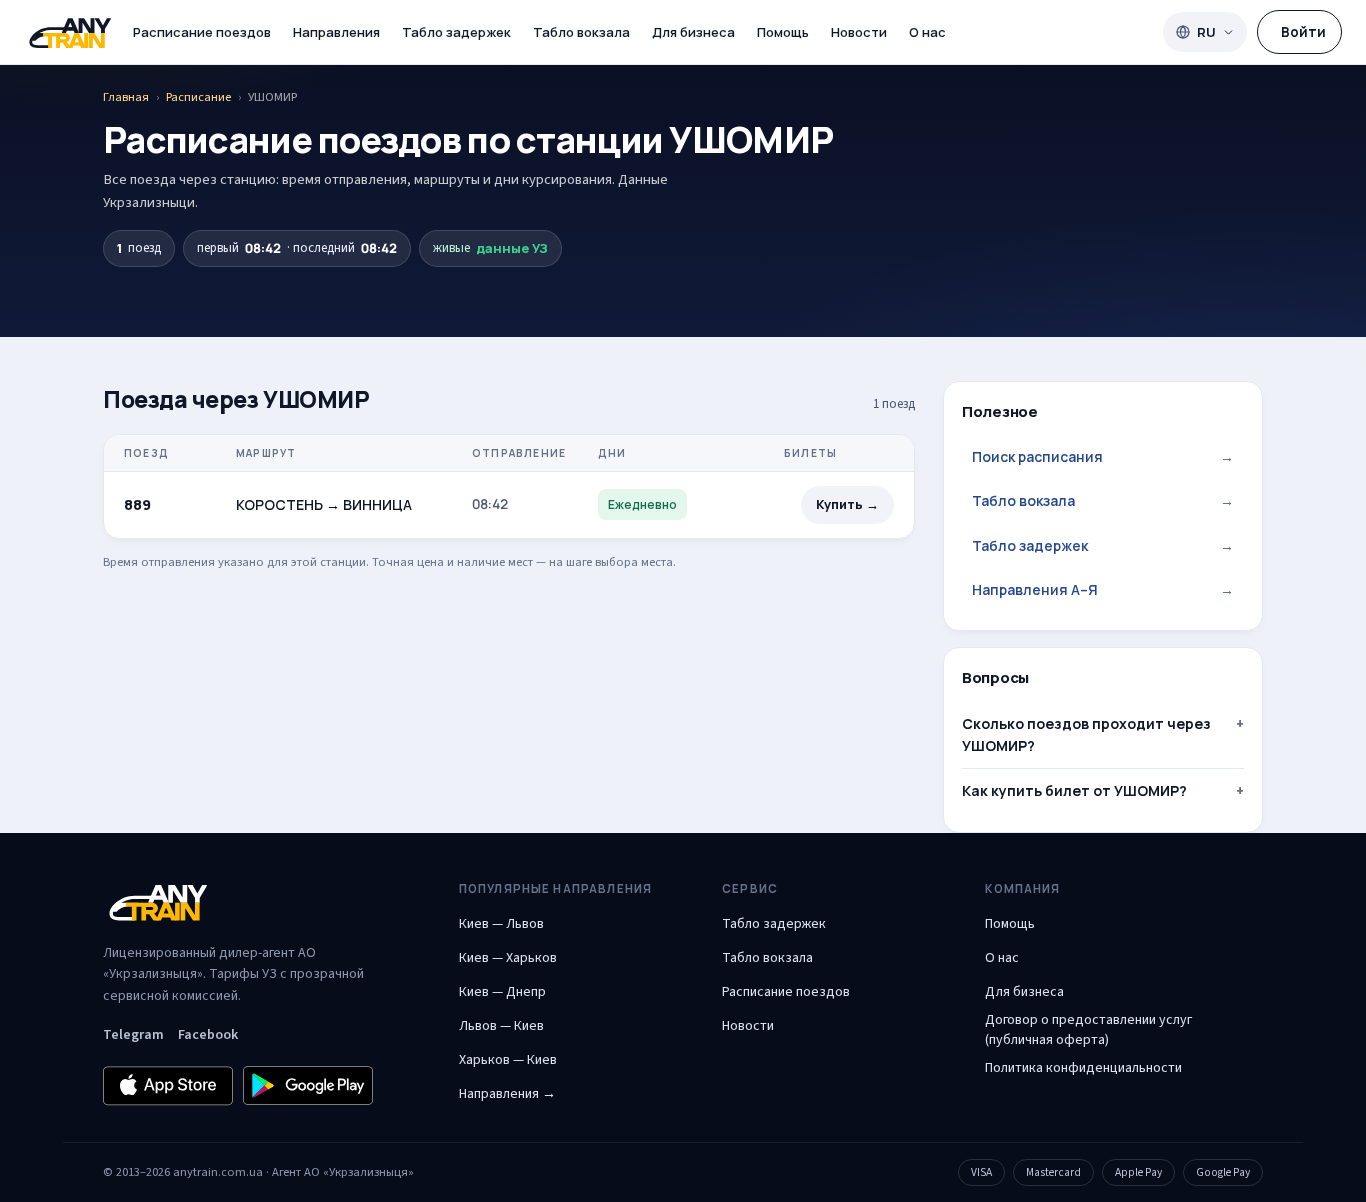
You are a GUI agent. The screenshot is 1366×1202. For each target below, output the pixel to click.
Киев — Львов (501, 924)
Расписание (198, 97)
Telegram (133, 1035)
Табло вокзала (581, 32)
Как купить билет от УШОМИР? (1074, 790)
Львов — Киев (501, 1026)
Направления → (507, 1094)
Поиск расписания (1103, 456)
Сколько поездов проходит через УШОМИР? (1086, 734)
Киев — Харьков (508, 958)
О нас (927, 32)
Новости (859, 32)
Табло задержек (456, 32)
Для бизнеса (693, 32)
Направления (336, 32)
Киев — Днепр (502, 992)
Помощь (783, 32)
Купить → (847, 504)
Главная (126, 97)
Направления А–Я (1103, 589)
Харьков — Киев (508, 1060)
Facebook (208, 1035)
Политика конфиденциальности (1083, 1068)
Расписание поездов (202, 32)
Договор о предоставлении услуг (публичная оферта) (1088, 1030)
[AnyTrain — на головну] (70, 32)
